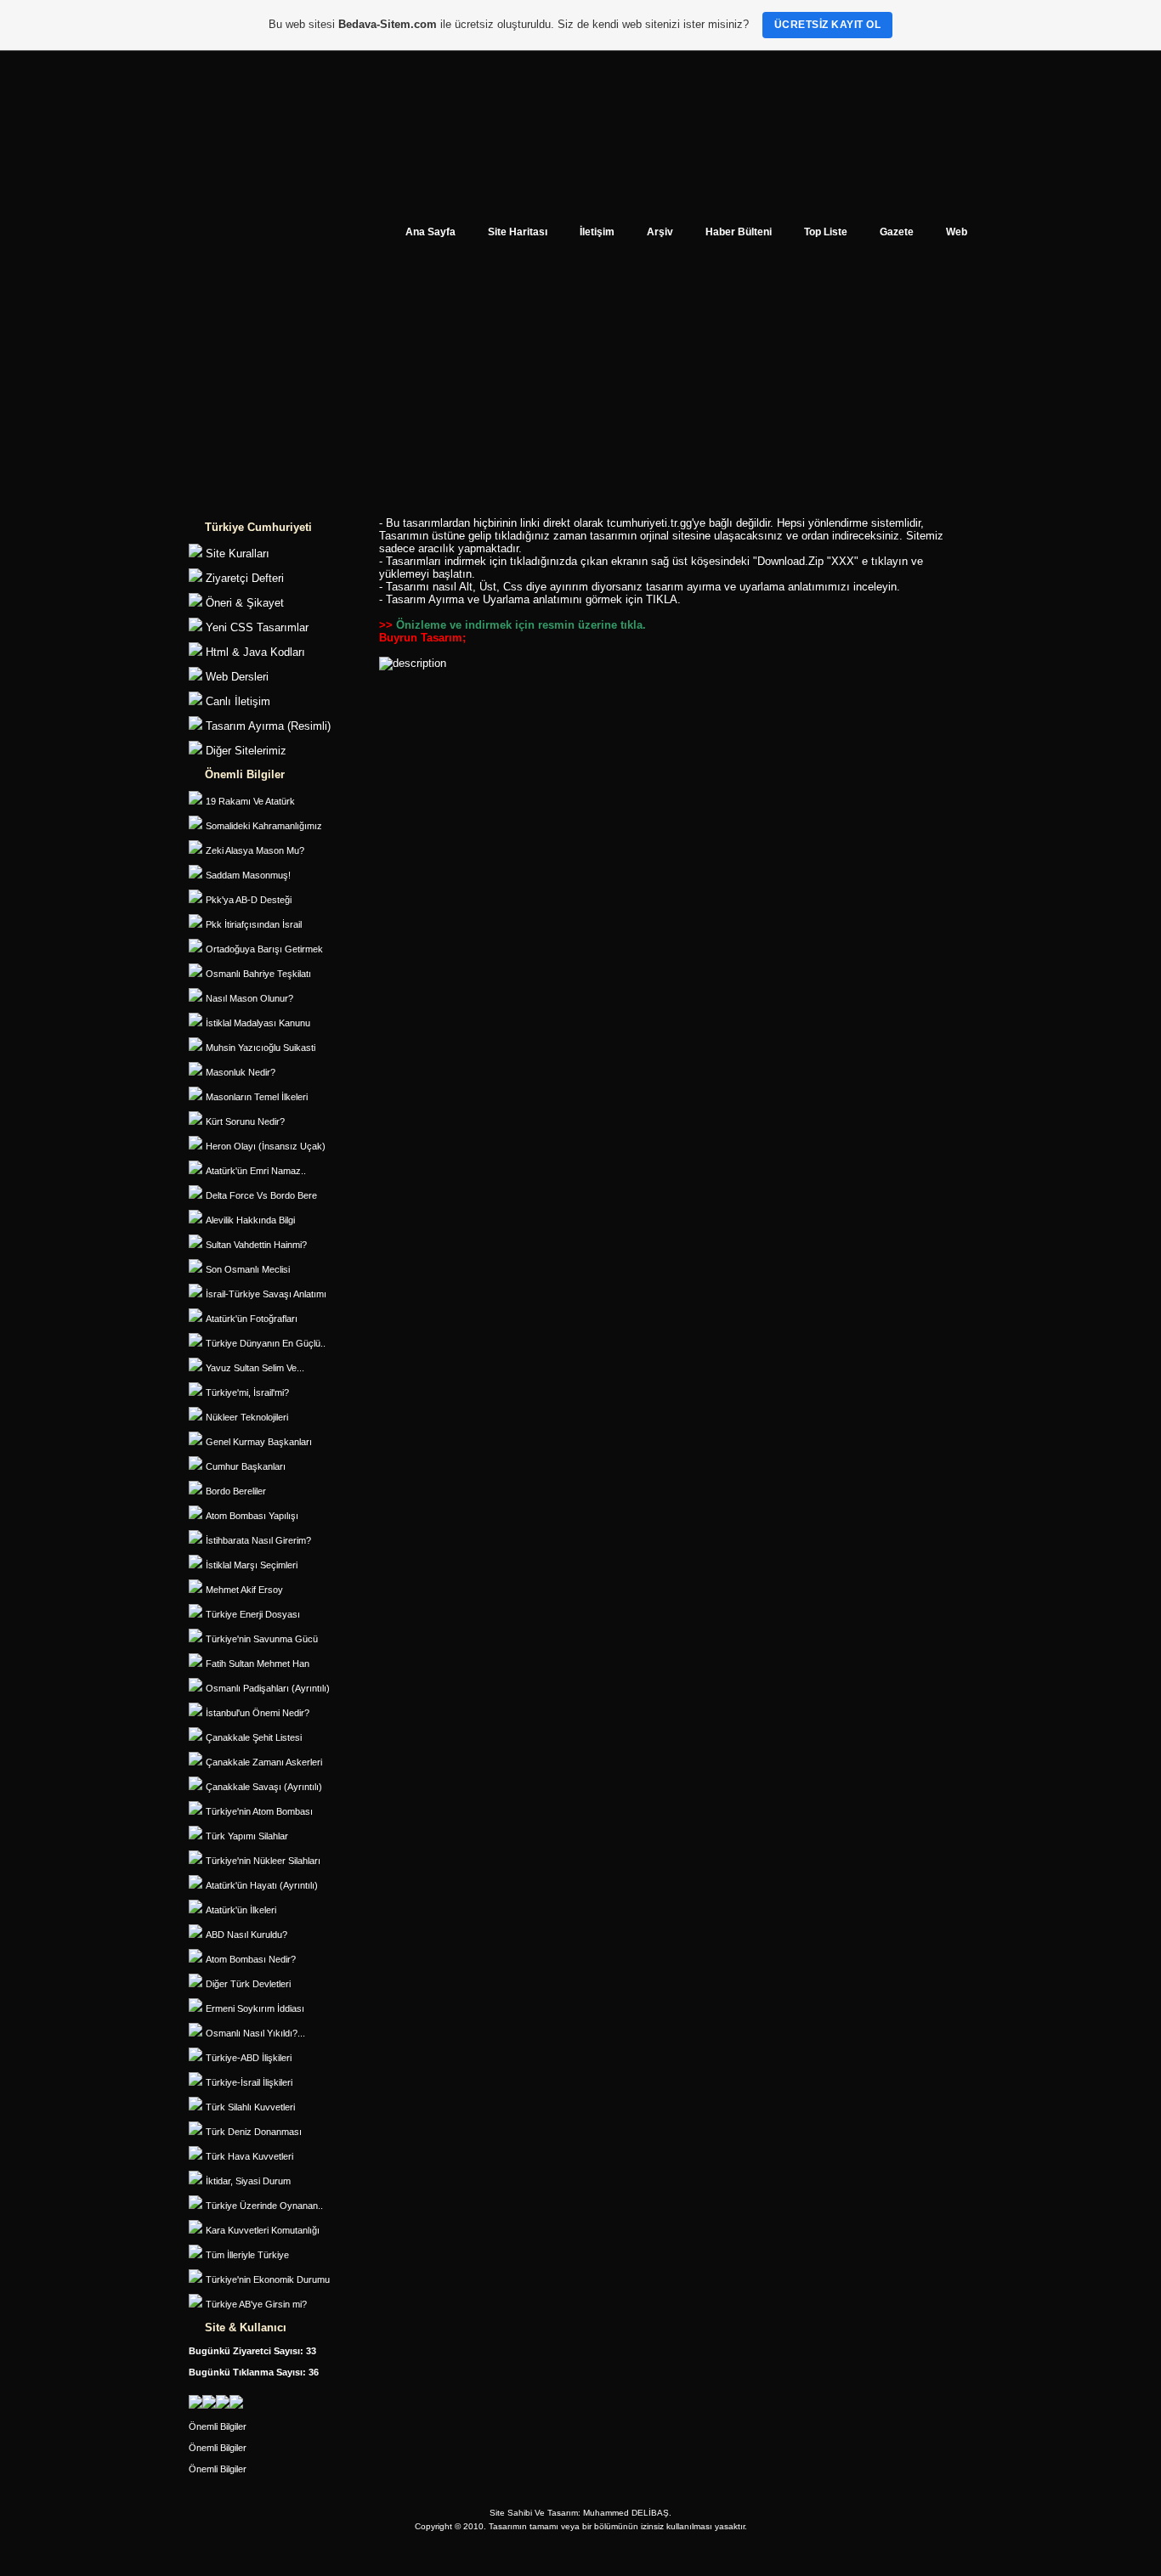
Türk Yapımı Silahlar (247, 1836)
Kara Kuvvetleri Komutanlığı (263, 2230)
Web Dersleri (237, 677)
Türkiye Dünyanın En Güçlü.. (266, 1343)
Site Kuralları (238, 554)
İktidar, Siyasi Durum (248, 2181)
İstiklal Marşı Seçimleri (252, 1565)
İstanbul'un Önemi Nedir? (258, 1713)
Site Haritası (518, 232)
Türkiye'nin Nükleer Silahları (263, 1861)
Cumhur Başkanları (246, 1466)
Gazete (897, 232)
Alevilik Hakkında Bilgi (250, 1220)
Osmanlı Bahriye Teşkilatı (258, 974)
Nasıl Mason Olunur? (249, 998)
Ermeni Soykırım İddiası (255, 2008)
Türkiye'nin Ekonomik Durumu (268, 2279)
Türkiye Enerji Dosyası (253, 1614)
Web (957, 232)
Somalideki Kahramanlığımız (264, 826)
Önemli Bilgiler (218, 2426)
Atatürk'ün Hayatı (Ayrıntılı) (262, 1885)
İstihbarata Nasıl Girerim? (258, 1540)
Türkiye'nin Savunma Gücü (262, 1639)
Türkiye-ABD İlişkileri (249, 2058)
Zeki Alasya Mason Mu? (255, 850)
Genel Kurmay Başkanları (259, 1442)
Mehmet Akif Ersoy (244, 1590)
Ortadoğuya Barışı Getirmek (264, 949)
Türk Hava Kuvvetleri (249, 2156)
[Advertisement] (580, 387)
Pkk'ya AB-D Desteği (249, 900)
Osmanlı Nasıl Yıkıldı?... (255, 2033)
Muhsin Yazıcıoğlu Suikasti (261, 1048)
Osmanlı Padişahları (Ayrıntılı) (268, 1688)
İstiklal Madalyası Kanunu (258, 1023)
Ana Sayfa (430, 232)
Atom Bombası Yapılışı (252, 1516)
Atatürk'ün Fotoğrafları (252, 1319)
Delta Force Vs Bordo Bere (261, 1195)
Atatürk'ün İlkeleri (241, 1910)
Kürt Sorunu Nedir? (245, 1121)
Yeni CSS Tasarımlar (257, 627)
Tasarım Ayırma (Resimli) (268, 726)
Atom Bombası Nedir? (251, 1959)
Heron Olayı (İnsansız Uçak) (266, 1146)
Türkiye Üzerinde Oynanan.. (264, 2206)
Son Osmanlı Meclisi (248, 1269)
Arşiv (660, 232)
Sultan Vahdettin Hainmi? (256, 1245)
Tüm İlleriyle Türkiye (247, 2255)
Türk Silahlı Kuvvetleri (250, 2107)
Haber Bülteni (739, 232)
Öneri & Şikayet (245, 603)
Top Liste (826, 232)
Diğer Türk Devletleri (248, 1984)
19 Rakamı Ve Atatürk (250, 801)
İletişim (597, 232)
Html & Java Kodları (255, 652)
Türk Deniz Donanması (254, 2132)
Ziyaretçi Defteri (245, 578)
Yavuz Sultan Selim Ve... (255, 1368)
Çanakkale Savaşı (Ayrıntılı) (264, 1787)
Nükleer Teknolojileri (247, 1417)
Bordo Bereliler (236, 1491)
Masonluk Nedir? (241, 1072)
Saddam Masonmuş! (248, 875)
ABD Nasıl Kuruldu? (246, 1935)
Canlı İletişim (238, 701)
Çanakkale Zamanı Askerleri (264, 1762)
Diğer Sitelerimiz (246, 751)
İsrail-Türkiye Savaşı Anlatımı (266, 1294)
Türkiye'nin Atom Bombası (259, 1811)
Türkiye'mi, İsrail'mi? (247, 1393)
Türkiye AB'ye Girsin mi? (256, 2304)
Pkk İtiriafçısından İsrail (254, 924)
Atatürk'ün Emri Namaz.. (256, 1171)
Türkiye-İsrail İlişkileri (249, 2082)
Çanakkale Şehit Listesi (254, 1737)
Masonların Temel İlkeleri (257, 1097)
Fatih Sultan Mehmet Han (258, 1664)
